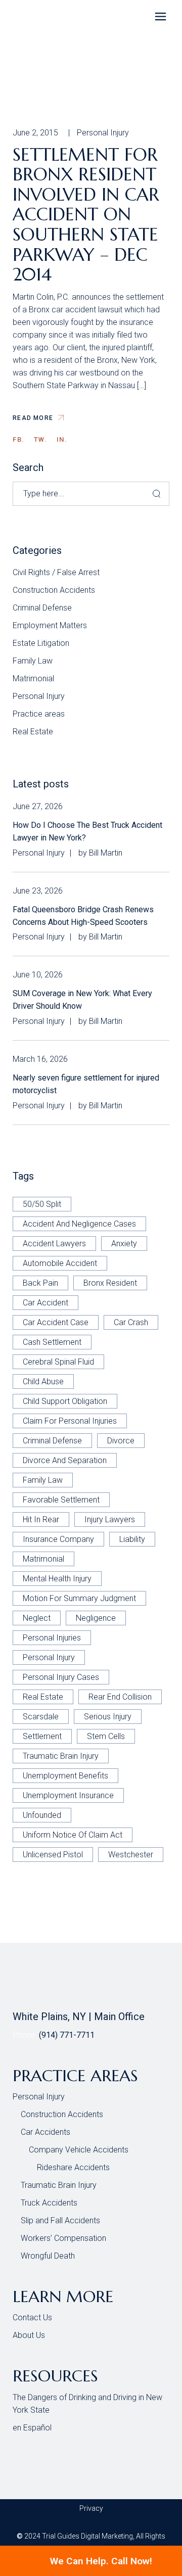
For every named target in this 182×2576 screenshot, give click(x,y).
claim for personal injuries (70, 1421)
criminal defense (52, 1441)
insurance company (58, 1539)
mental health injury (57, 1579)
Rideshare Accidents (73, 2167)
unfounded (42, 1815)
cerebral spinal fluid (58, 1362)
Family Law (33, 661)
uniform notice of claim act (73, 1835)
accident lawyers (54, 1244)
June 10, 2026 (38, 975)
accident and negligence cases (79, 1224)
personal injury (49, 1657)
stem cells (106, 1736)
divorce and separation (65, 1460)
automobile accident (60, 1263)
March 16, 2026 (40, 1059)
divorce (121, 1441)
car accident (45, 1303)
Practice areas (39, 714)
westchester (131, 1855)
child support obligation (65, 1401)
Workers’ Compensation (63, 2238)
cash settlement (52, 1342)
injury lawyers (110, 1519)
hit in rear (41, 1519)
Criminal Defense (42, 608)
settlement (42, 1736)
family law (43, 1480)
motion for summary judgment (79, 1598)
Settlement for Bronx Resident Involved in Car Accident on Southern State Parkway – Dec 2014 (86, 215)
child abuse (43, 1381)
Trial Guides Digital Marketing (87, 2536)
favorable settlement (61, 1500)
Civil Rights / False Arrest (56, 572)
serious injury (108, 1717)
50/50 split (42, 1204)
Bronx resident (110, 1283)
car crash (131, 1322)
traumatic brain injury (61, 1756)
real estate (43, 1697)
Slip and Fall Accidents (60, 2220)
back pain (40, 1283)
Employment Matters (50, 625)
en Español (32, 2428)
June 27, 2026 (38, 806)
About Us (29, 2335)
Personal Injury (103, 133)
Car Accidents (45, 2132)
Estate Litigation (41, 643)
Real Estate (33, 732)
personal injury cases (61, 1677)
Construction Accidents (54, 590)
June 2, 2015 (35, 133)
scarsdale (41, 1717)
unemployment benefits (65, 1776)
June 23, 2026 (38, 891)
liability (132, 1539)
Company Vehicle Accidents (79, 2150)
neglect (37, 1618)
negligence (96, 1618)
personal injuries (52, 1638)
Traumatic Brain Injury (59, 2185)
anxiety (124, 1244)
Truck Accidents (49, 2203)
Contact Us (32, 2317)
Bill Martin (106, 853)
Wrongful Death (48, 2256)
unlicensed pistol (53, 1855)
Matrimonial (33, 678)
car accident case (56, 1322)
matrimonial (43, 1559)
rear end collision (120, 1697)
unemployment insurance (68, 1795)
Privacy (91, 2508)
